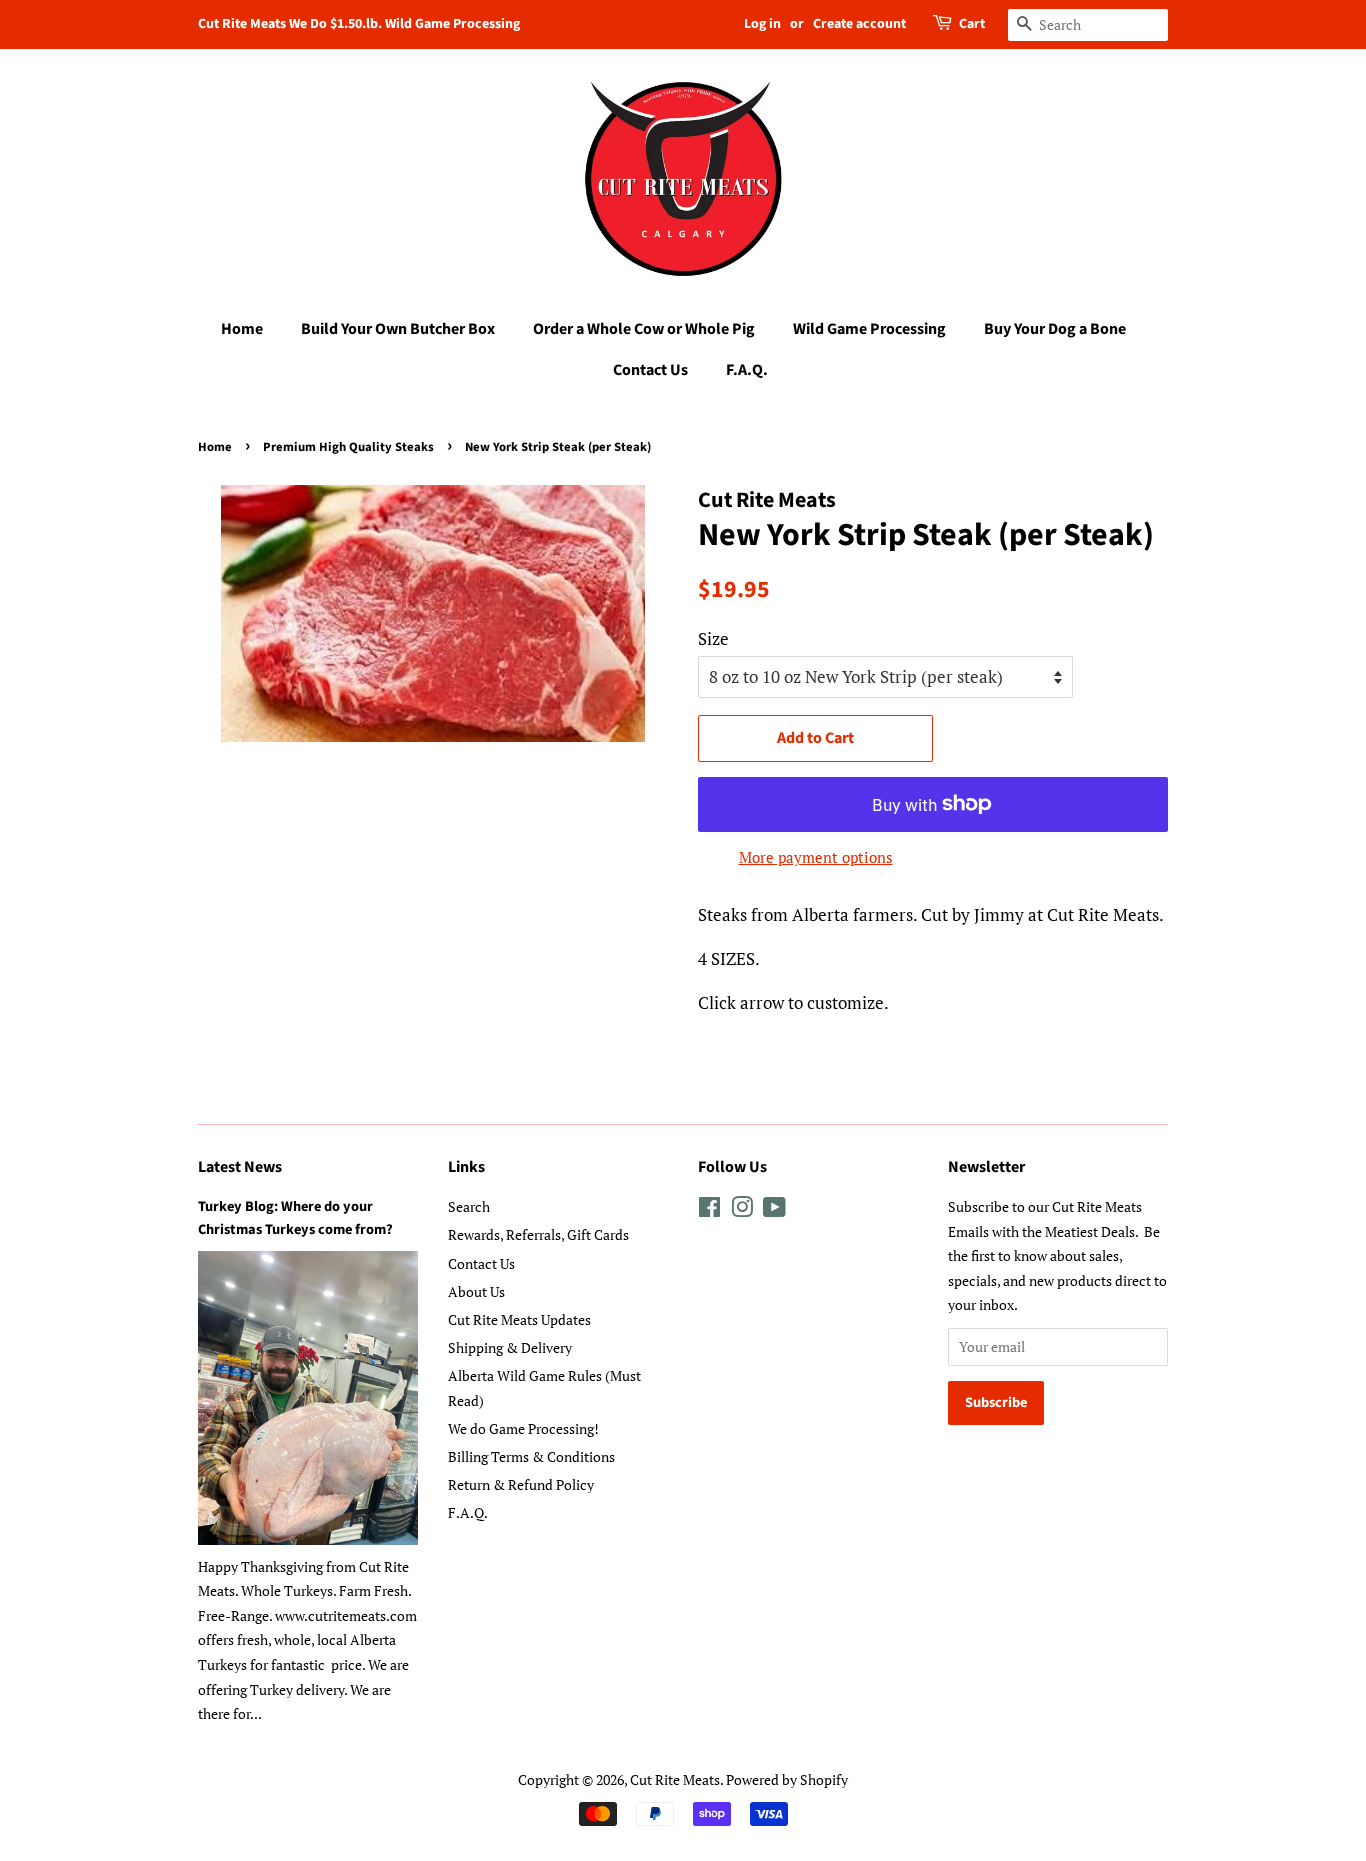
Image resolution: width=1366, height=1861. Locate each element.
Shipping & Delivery (510, 1347)
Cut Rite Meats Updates (519, 1319)
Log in (762, 24)
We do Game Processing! (523, 1428)
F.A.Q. (747, 370)
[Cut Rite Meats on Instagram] (742, 1210)
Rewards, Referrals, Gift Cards (538, 1234)
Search (469, 1206)
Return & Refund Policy (521, 1484)
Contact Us (650, 370)
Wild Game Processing (869, 329)
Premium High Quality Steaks (348, 447)
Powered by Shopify (787, 1779)
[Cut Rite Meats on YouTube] (774, 1210)
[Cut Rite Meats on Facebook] (709, 1210)
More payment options (816, 857)
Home (242, 329)
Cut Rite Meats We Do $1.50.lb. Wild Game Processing (359, 24)
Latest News (240, 1167)
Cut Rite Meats (675, 1779)
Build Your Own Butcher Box (398, 329)
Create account (859, 24)
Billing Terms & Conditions (531, 1456)
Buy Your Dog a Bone (1055, 329)
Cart (972, 24)
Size (713, 638)
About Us (476, 1291)
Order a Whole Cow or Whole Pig (644, 329)
